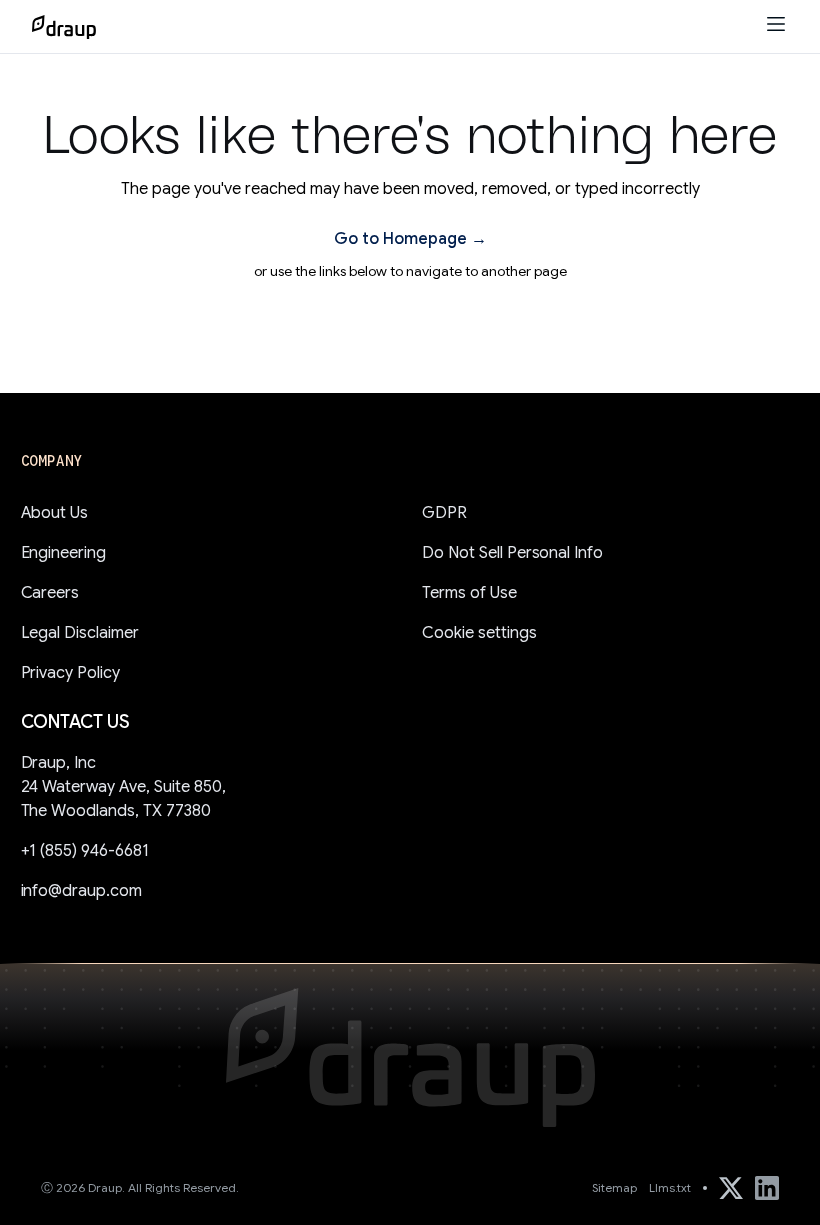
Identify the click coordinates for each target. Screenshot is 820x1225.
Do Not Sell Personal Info (512, 553)
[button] (776, 26)
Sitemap (614, 1187)
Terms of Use (469, 593)
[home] (64, 27)
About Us (55, 513)
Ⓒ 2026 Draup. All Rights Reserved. (140, 1187)
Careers (50, 593)
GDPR (444, 513)
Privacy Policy (71, 673)
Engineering (64, 553)
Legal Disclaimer (80, 633)
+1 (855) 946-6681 (85, 851)
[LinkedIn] (767, 1188)
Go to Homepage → (410, 239)
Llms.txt (670, 1187)
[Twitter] (731, 1188)
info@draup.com (82, 891)
